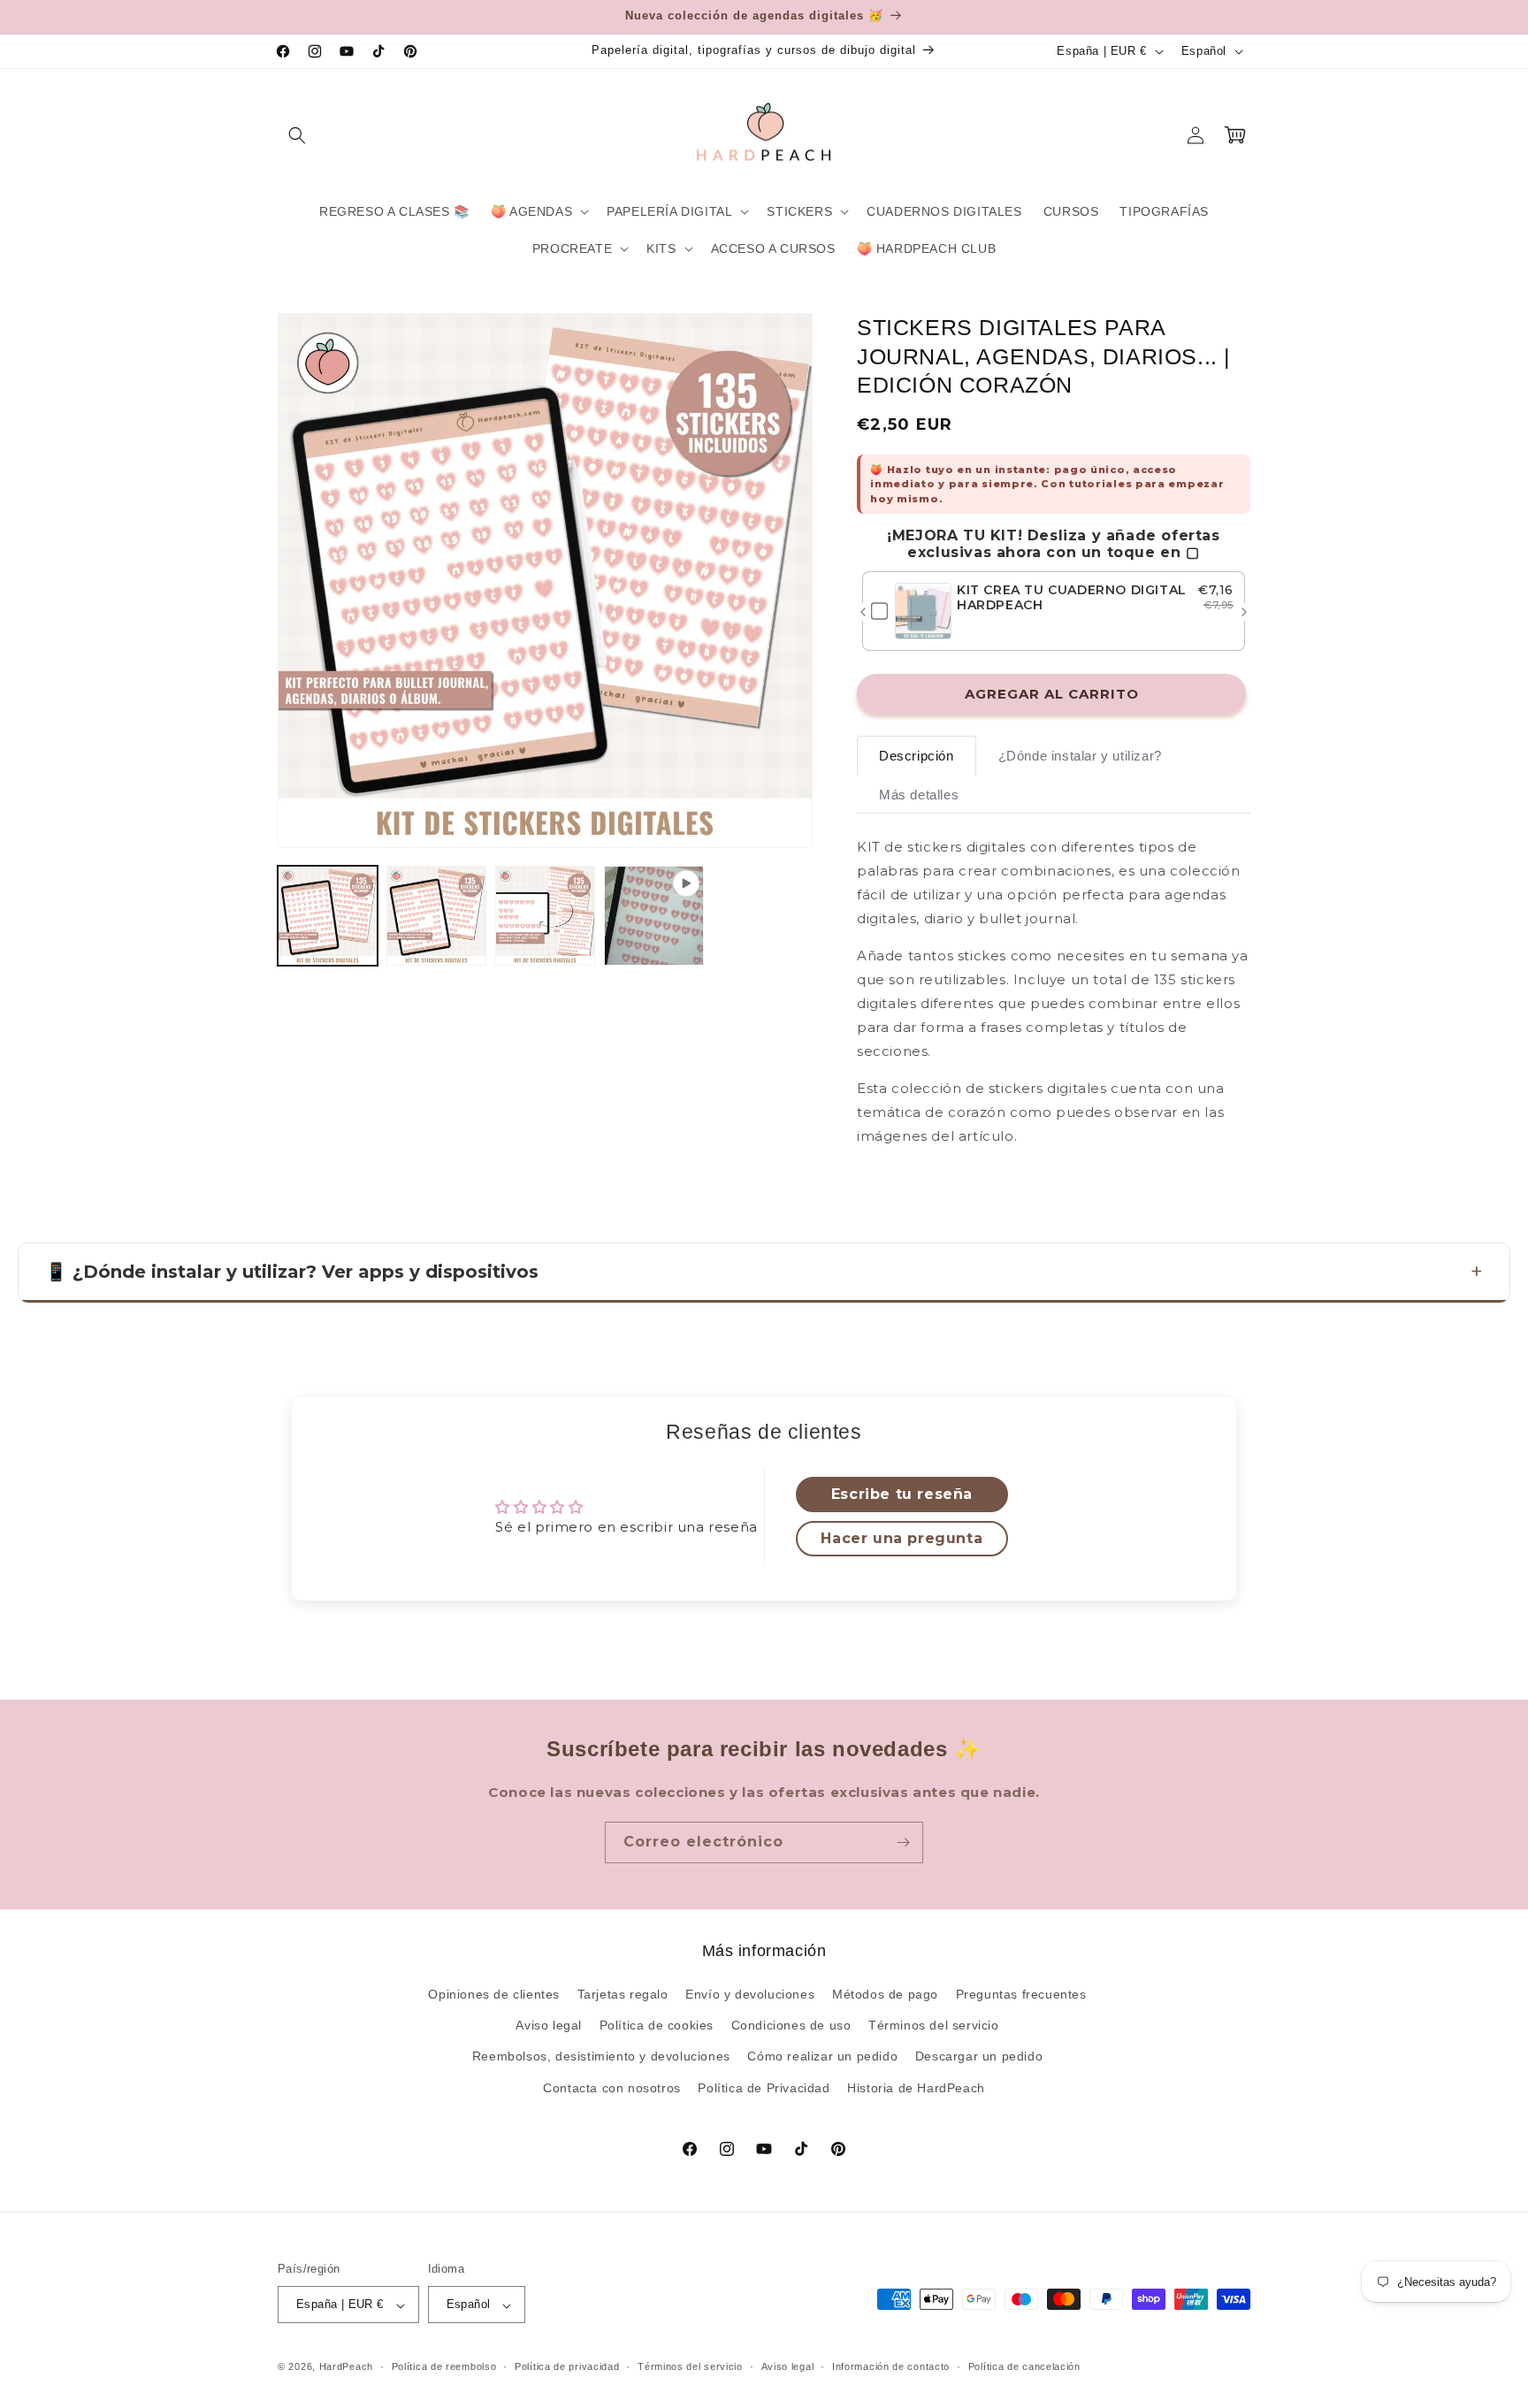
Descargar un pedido (979, 2057)
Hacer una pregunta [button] (902, 1538)
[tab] (917, 756)
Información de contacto (891, 2367)
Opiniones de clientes (494, 1995)
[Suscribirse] (903, 1842)
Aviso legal (549, 2026)
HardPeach (346, 2367)
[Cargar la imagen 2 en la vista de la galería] (436, 916)
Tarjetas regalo (623, 1995)
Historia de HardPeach (916, 2088)
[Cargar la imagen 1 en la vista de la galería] (328, 916)
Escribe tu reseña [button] (902, 1494)
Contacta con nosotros (612, 2088)
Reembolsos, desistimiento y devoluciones (601, 2057)
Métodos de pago (885, 1995)
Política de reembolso (444, 2367)
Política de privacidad (567, 2367)
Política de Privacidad (764, 2088)
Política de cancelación (1024, 2367)
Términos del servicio (934, 2026)
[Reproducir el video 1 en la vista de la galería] (654, 916)
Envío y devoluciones (750, 1995)
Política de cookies (657, 2026)
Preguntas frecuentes (1021, 1995)
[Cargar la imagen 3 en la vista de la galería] (545, 916)
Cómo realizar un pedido (822, 2057)
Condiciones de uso (791, 2026)
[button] (297, 135)
